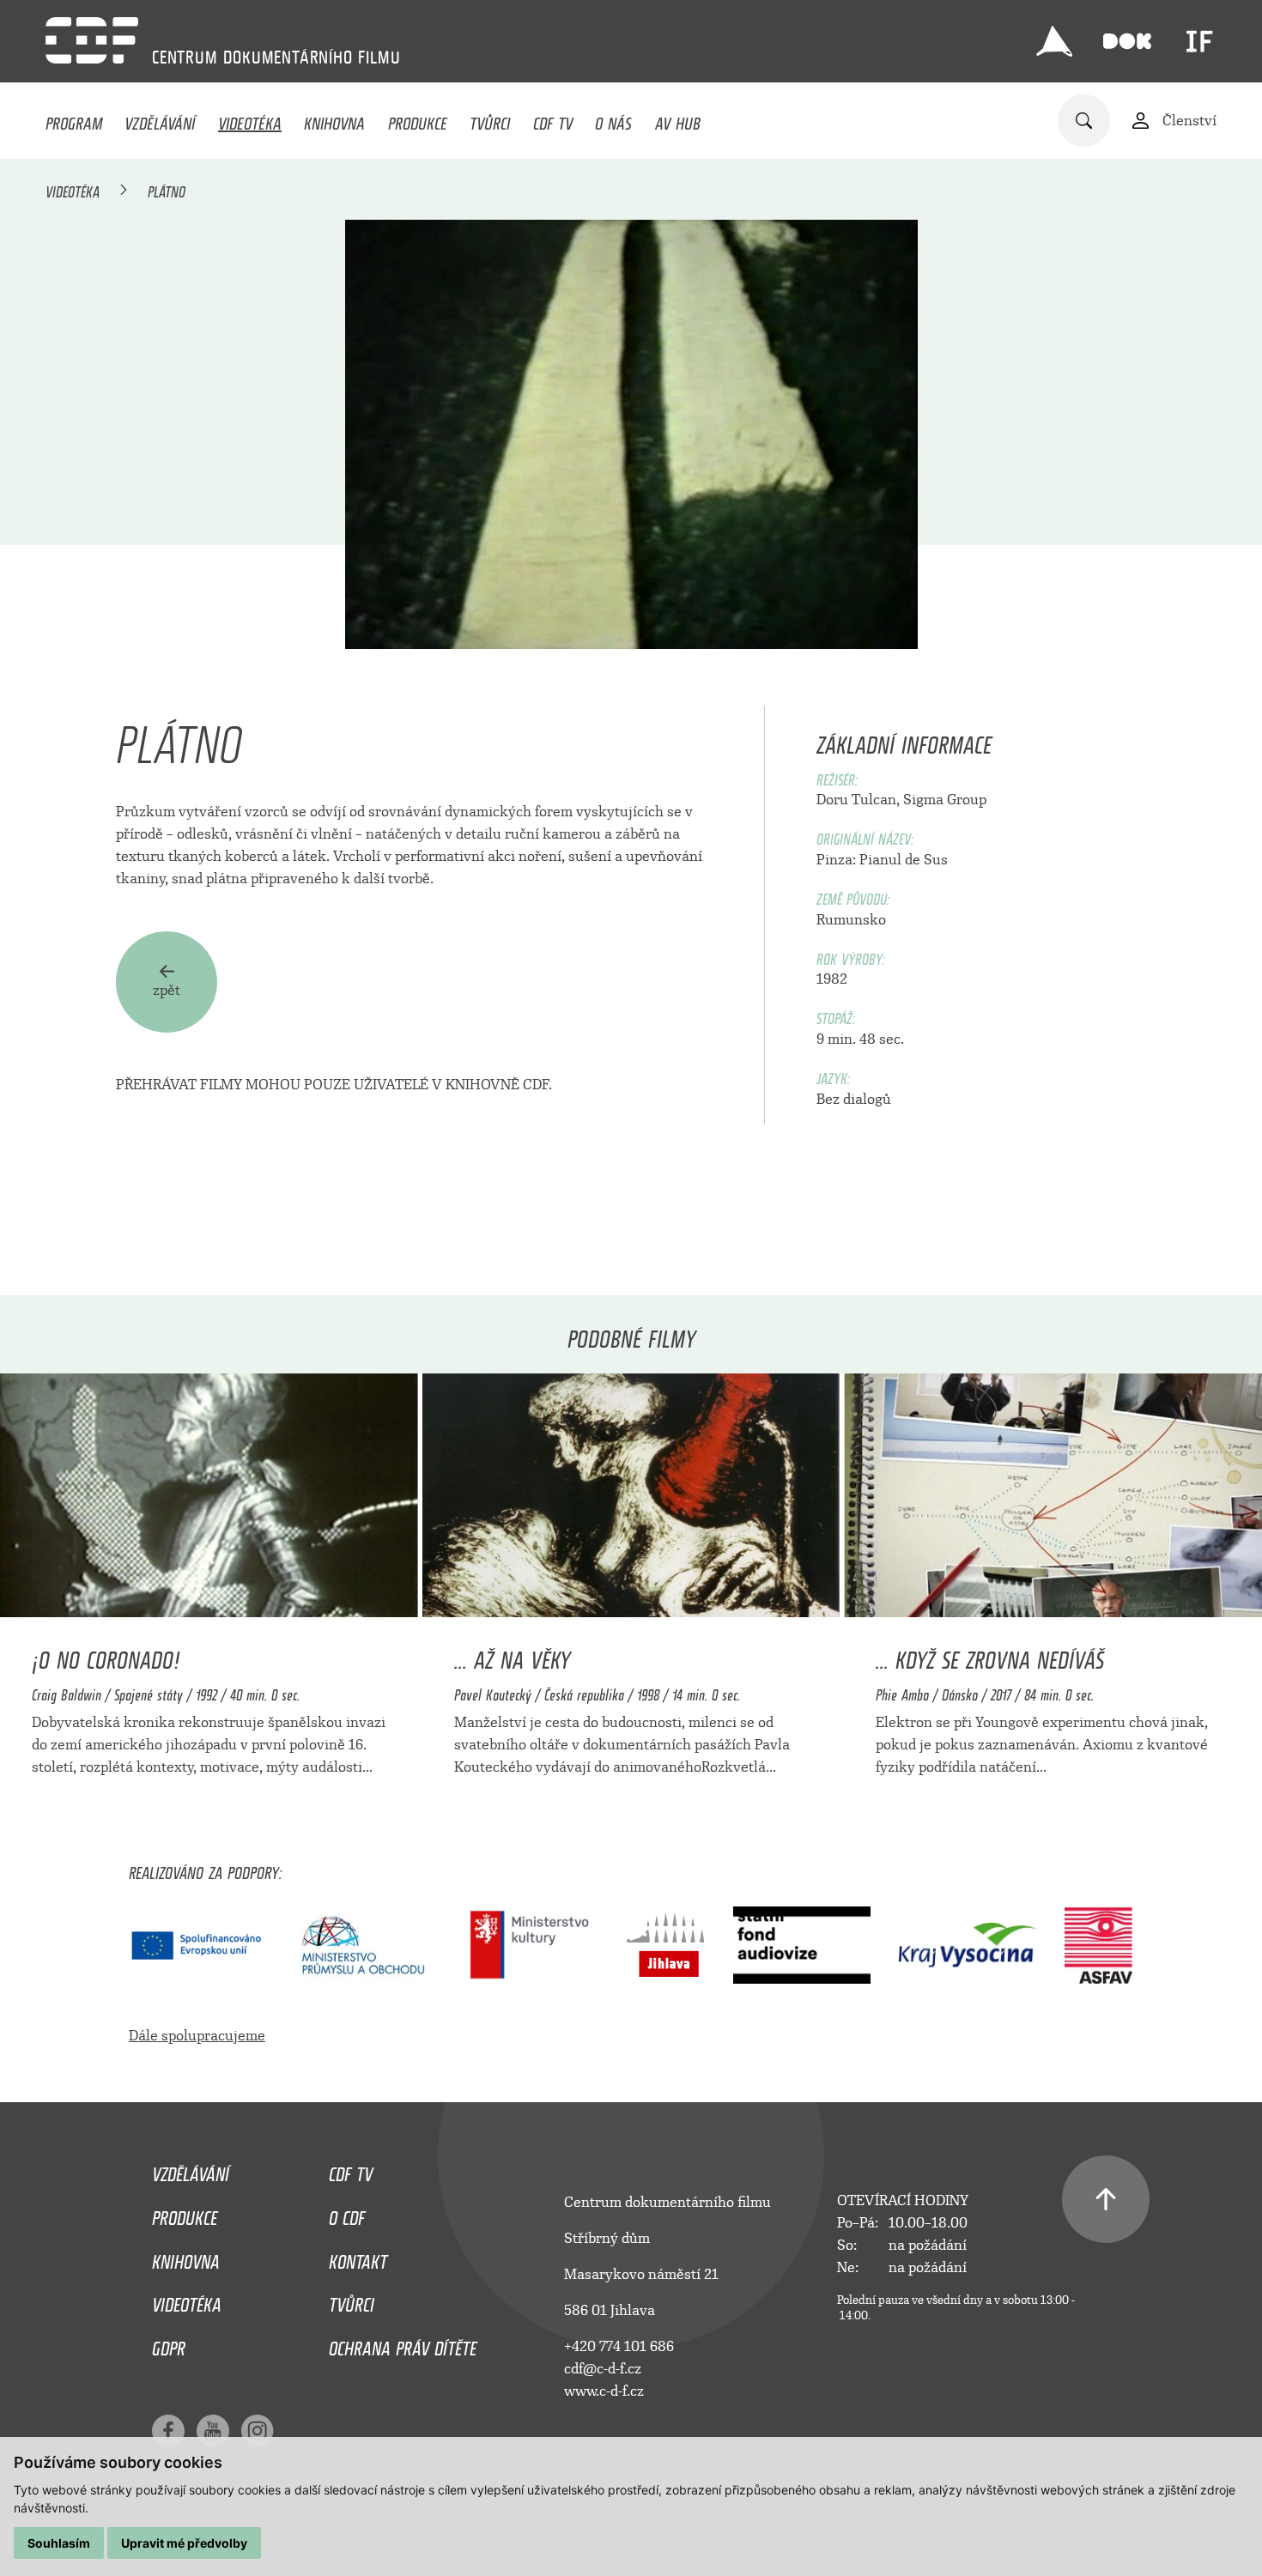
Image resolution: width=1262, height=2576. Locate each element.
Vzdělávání (160, 119)
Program (74, 119)
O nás (613, 119)
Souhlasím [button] (59, 2543)
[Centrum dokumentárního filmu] (92, 40)
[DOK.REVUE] (1127, 41)
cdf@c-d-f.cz (603, 2369)
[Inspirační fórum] (1199, 41)
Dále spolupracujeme (197, 2036)
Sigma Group (945, 800)
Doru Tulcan (856, 800)
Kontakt (358, 2258)
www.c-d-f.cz (604, 2391)
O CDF (347, 2214)
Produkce (418, 119)
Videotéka (250, 119)
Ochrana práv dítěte (403, 2344)
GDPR (169, 2344)
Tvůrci (490, 119)
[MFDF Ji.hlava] (1054, 41)
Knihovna (334, 119)
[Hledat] (1084, 121)
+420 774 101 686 (619, 2346)
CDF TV (553, 119)
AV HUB (678, 119)
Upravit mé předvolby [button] (184, 2543)
